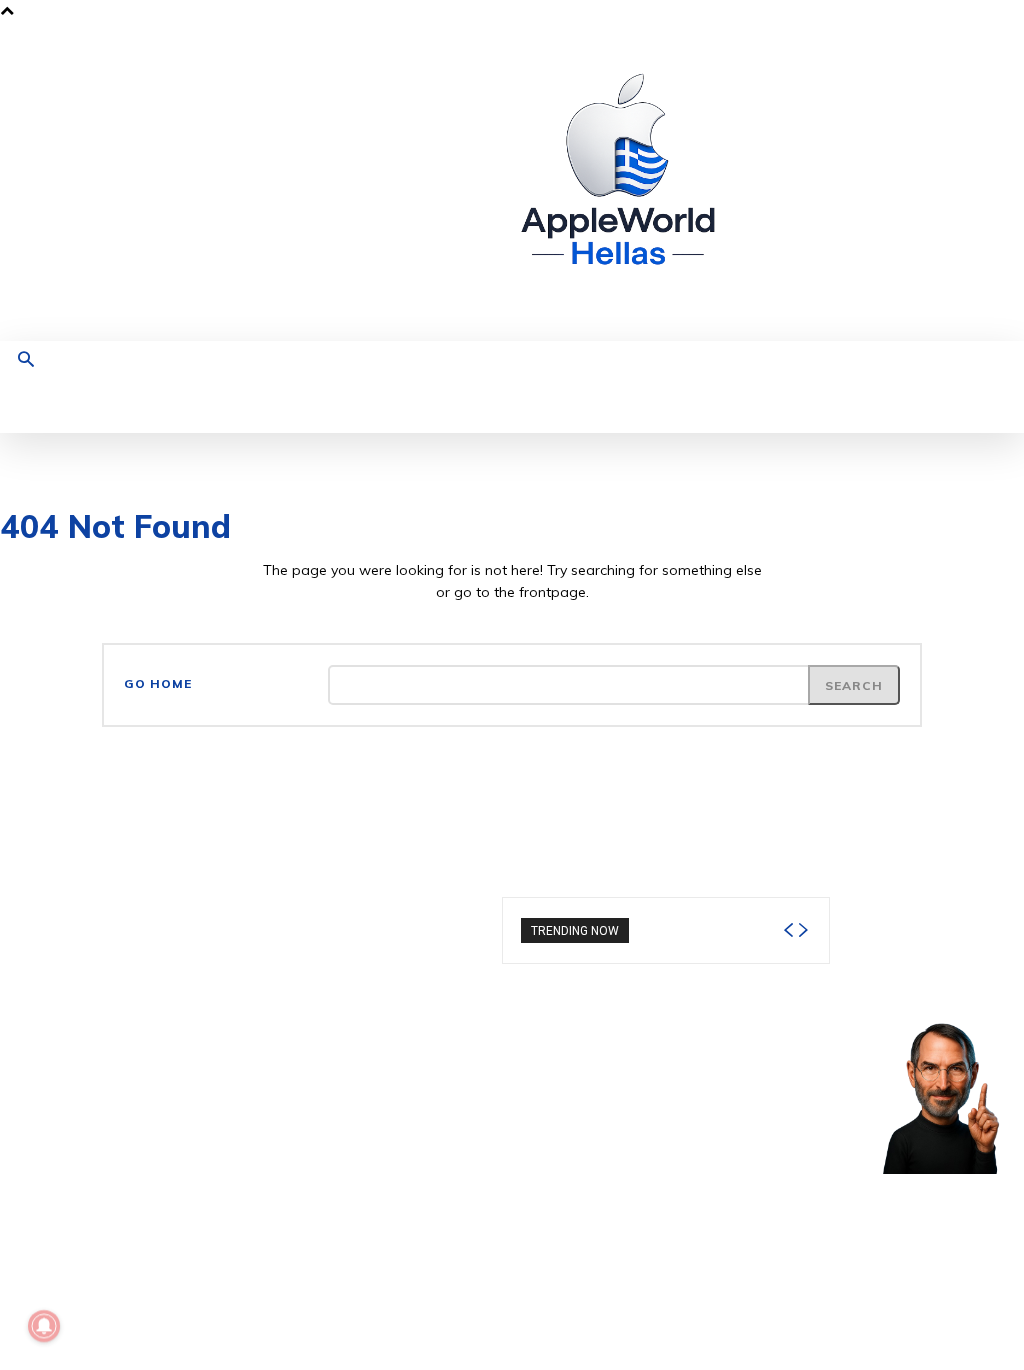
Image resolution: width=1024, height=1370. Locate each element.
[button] (26, 361)
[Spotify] (868, 181)
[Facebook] (806, 181)
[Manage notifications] (44, 1326)
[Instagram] (837, 181)
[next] (803, 930)
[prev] (788, 930)
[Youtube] (930, 181)
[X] (899, 181)
